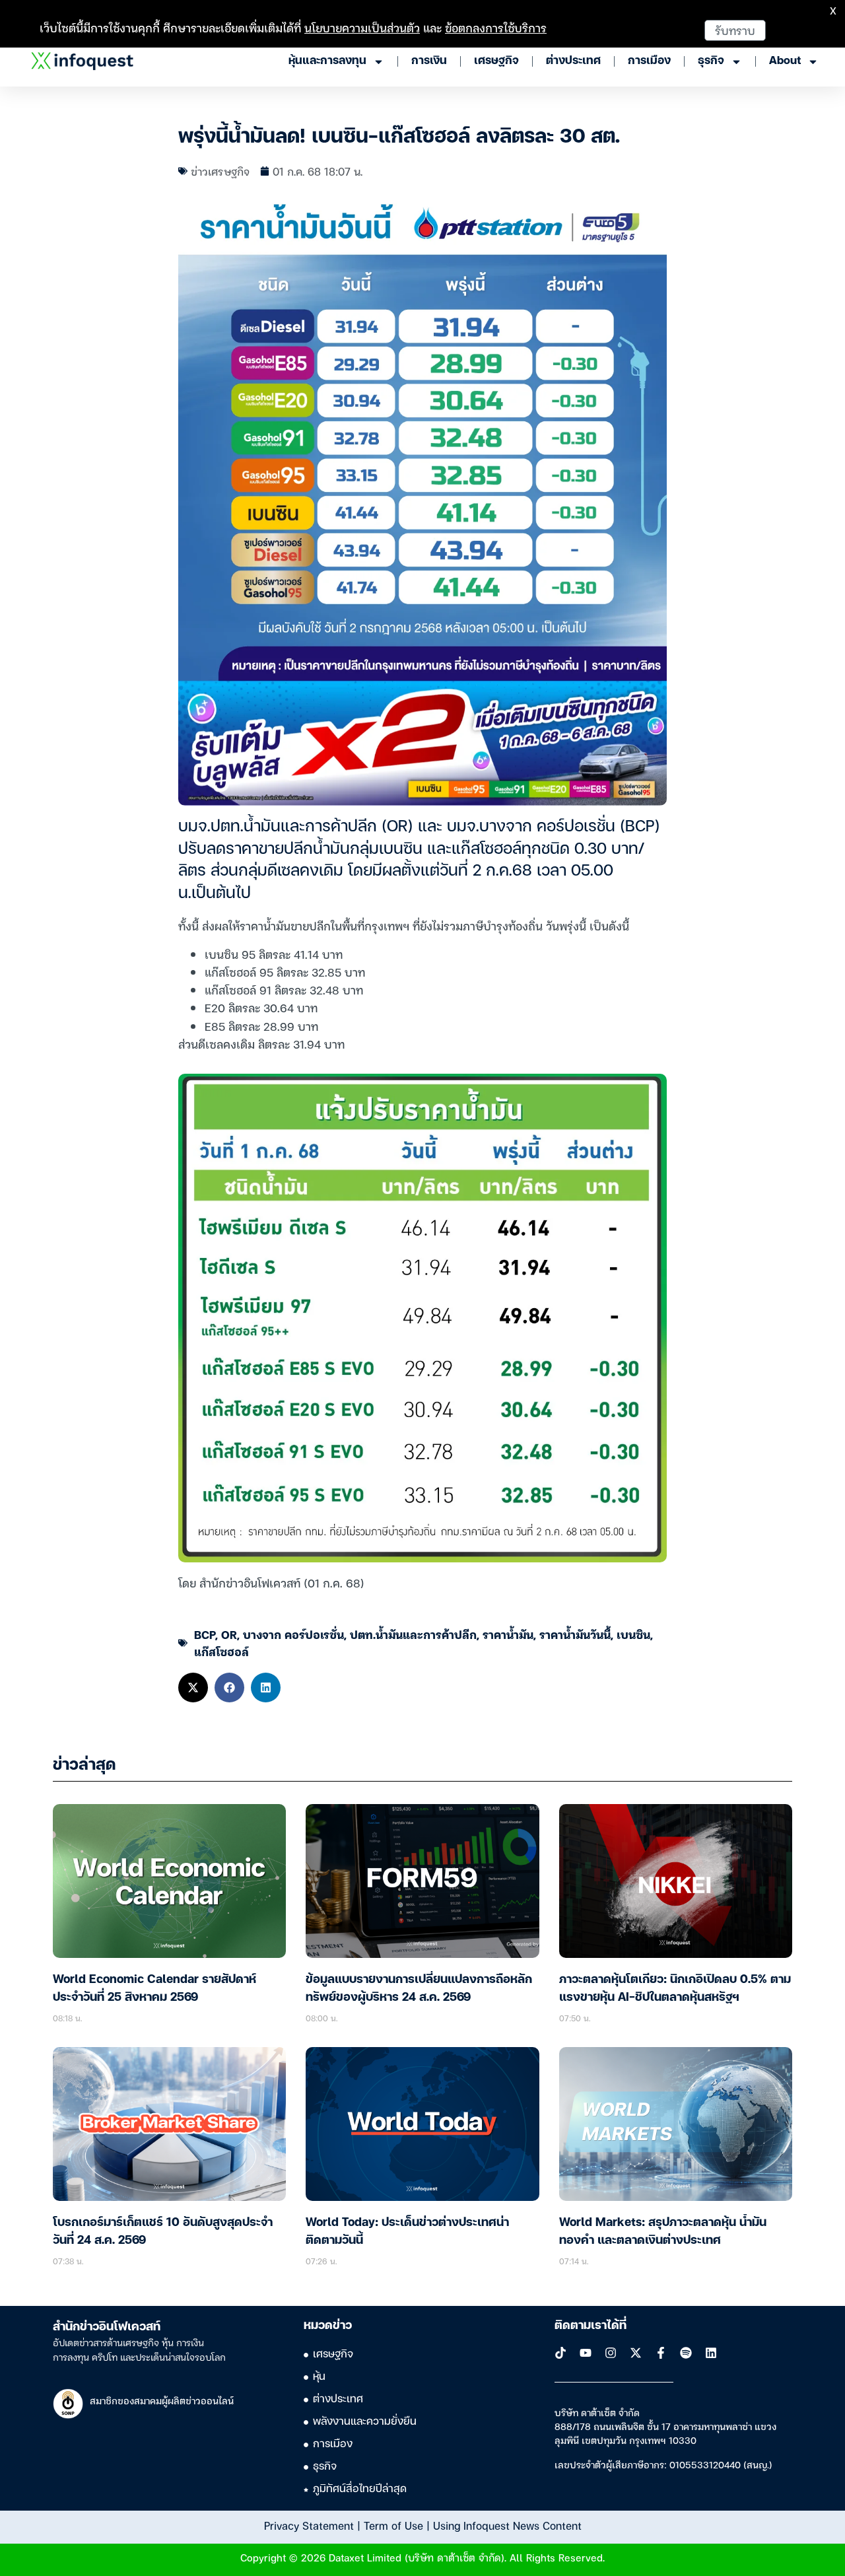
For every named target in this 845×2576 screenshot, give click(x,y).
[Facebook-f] (661, 2353)
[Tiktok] (560, 2353)
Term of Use (393, 2525)
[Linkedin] (711, 2353)
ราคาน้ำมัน (508, 1634)
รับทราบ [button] (735, 30)
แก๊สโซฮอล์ (221, 1651)
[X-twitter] (636, 2353)
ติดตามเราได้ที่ (591, 2326)
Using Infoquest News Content (507, 2525)
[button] (193, 1688)
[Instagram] (611, 2353)
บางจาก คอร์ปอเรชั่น (293, 1634)
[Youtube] (586, 2353)
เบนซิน (633, 1634)
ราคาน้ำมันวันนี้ (575, 1634)
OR (229, 1634)
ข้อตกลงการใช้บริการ (496, 27)
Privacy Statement (309, 2525)
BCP (205, 1634)
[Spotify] (686, 2353)
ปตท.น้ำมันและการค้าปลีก (413, 1634)
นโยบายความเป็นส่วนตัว (362, 27)
